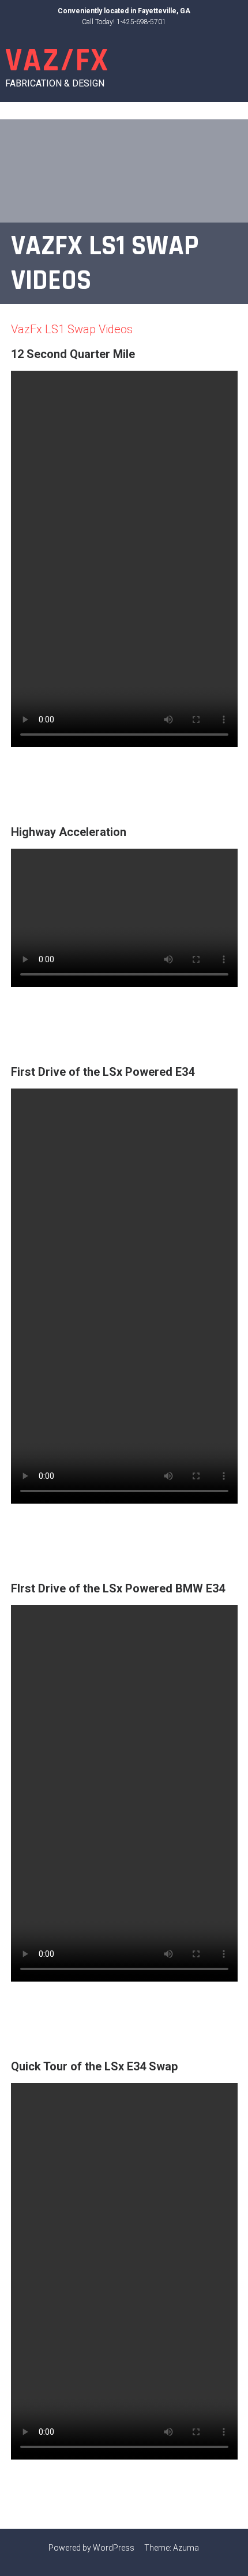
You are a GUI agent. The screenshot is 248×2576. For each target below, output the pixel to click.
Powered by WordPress (91, 2548)
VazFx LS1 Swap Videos (72, 329)
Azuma (186, 2548)
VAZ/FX (57, 61)
